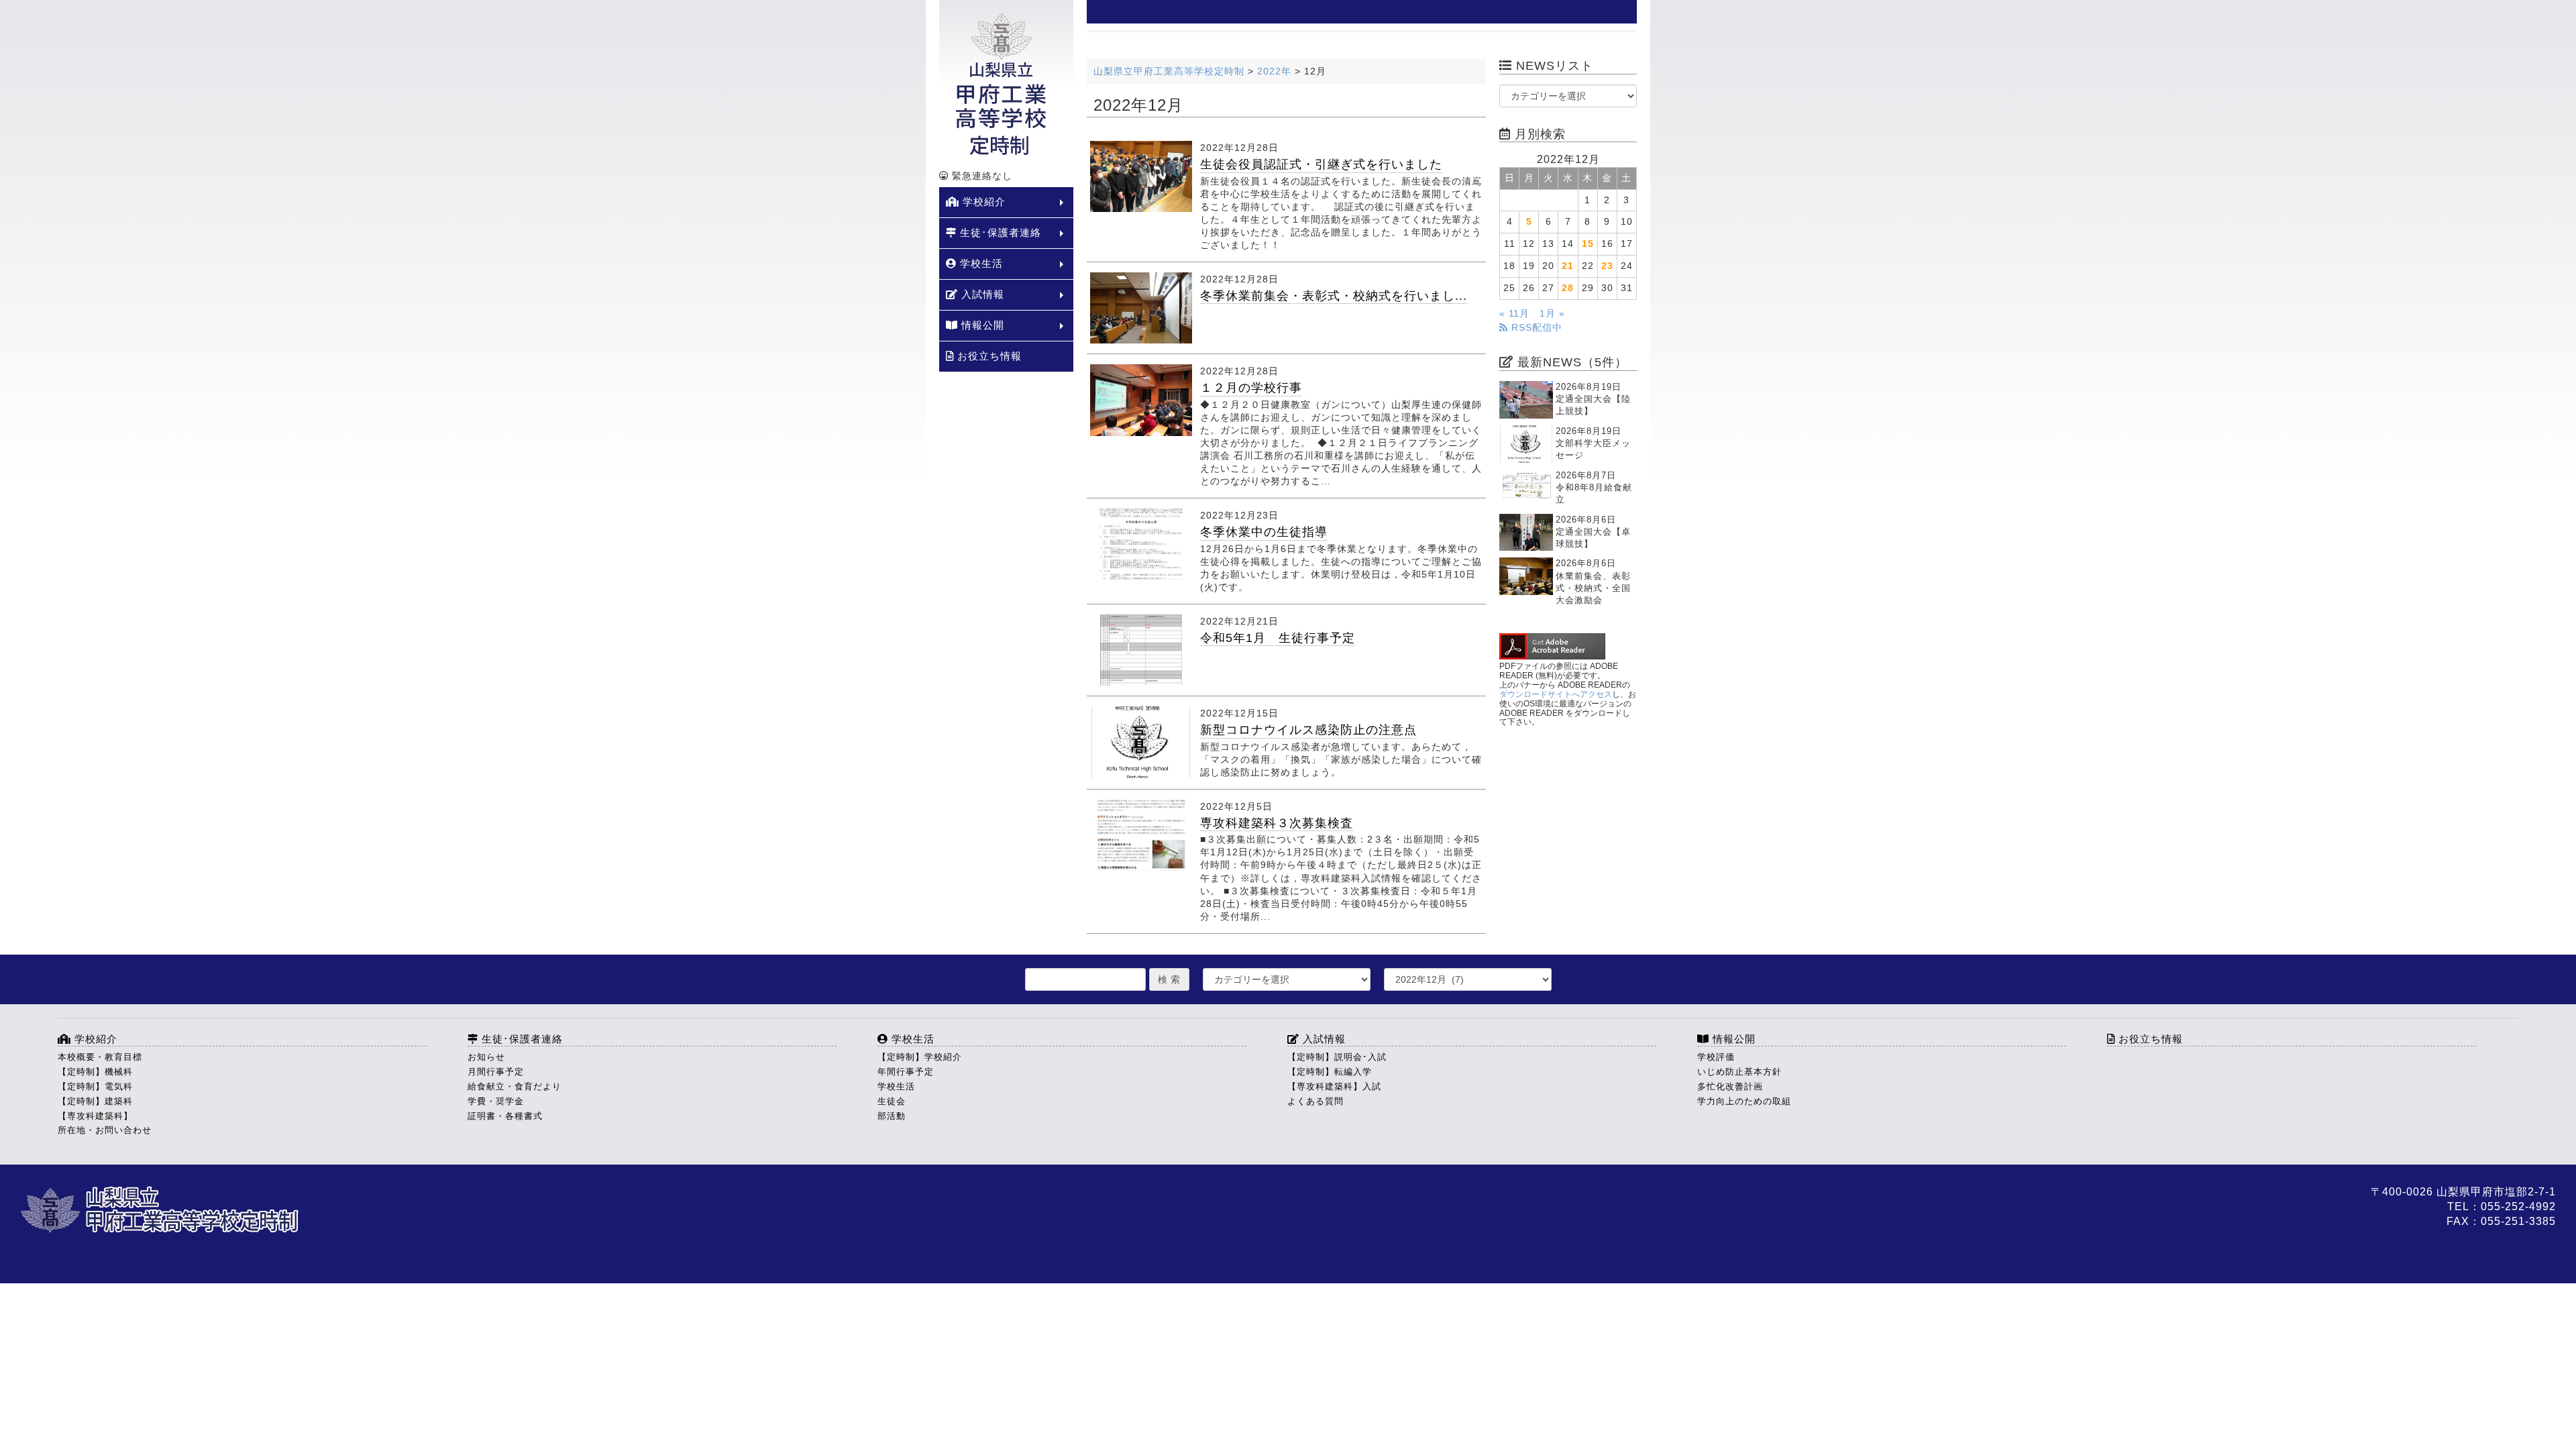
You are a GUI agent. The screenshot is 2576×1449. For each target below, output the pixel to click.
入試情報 (981, 294)
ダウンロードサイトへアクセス (1556, 694)
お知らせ (486, 1057)
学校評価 (1716, 1057)
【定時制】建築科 (95, 1101)
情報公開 (981, 325)
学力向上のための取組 (1744, 1101)
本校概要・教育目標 (100, 1057)
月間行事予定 (496, 1072)
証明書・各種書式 (505, 1116)
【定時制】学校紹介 (920, 1057)
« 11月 (1514, 314)
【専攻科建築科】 (95, 1116)
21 (1568, 266)
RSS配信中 (1535, 328)
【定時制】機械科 (95, 1072)
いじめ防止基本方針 (1739, 1072)
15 (1588, 244)
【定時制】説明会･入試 (1337, 1057)
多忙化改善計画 (1730, 1086)
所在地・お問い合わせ (105, 1130)
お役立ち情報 (988, 356)
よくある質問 (1316, 1101)
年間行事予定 (906, 1072)
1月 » (1552, 314)
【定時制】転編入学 (1330, 1072)
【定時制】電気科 (95, 1086)
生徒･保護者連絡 (999, 232)
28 (1568, 288)
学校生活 (980, 263)
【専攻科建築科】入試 (1334, 1086)
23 (1607, 266)
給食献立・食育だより (515, 1086)
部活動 (892, 1116)
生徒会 (892, 1101)
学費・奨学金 (496, 1101)
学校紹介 (982, 202)
